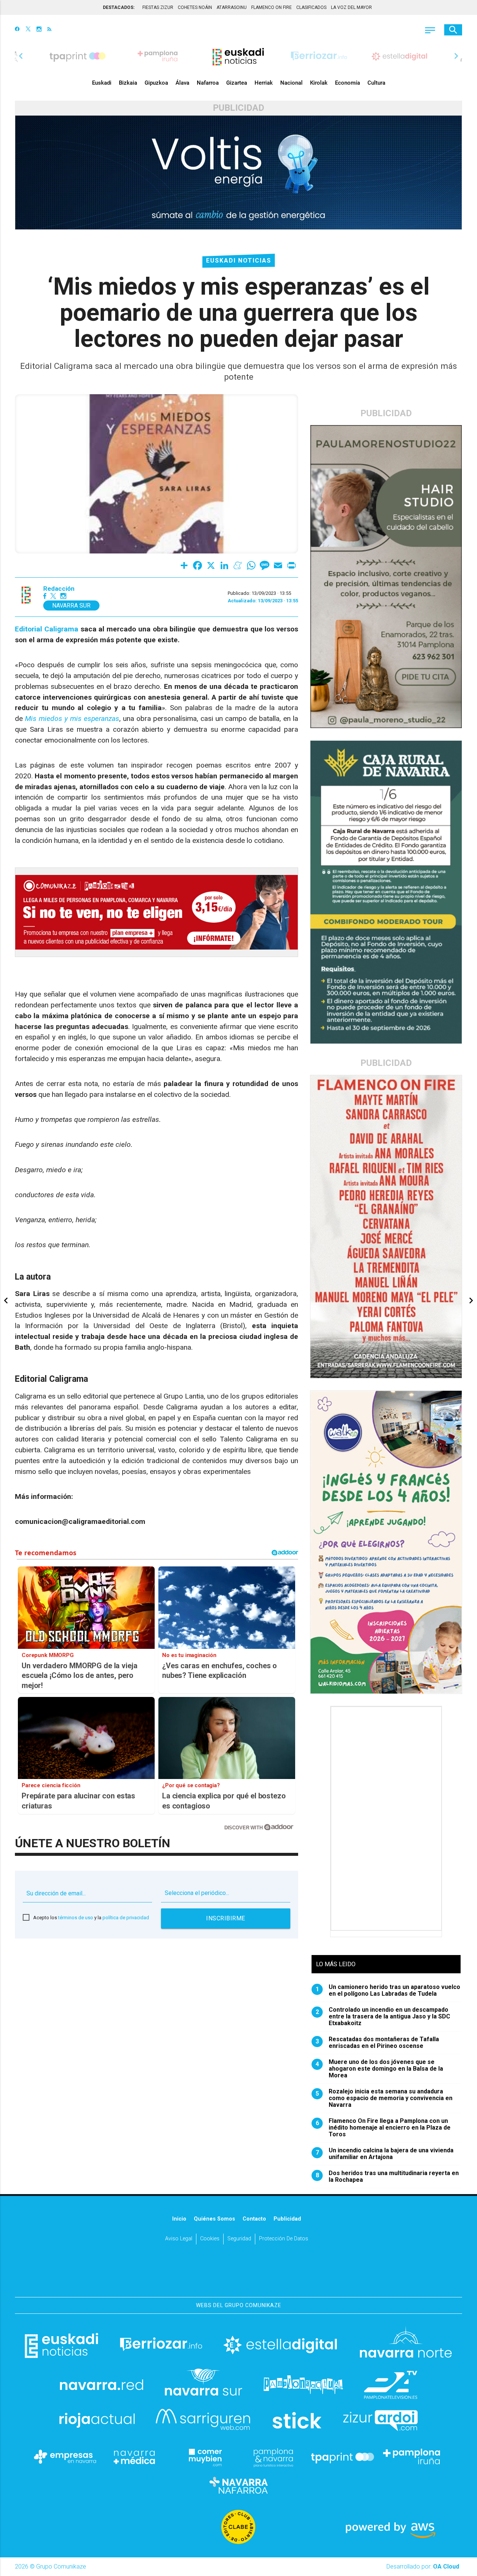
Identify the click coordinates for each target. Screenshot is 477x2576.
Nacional (291, 83)
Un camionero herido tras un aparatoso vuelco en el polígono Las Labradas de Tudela (388, 1990)
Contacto (254, 2219)
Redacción (59, 589)
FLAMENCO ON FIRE (271, 7)
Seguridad (239, 2239)
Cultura (376, 83)
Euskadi (102, 83)
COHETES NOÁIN (195, 7)
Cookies (210, 2239)
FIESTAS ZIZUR (158, 7)
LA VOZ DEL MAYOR (351, 7)
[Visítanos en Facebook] (17, 30)
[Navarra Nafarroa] (238, 2485)
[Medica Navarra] (135, 2457)
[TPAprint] (342, 2457)
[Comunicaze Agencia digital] (238, 2274)
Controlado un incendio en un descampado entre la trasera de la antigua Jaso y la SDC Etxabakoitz (383, 2017)
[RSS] (49, 30)
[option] (238, 56)
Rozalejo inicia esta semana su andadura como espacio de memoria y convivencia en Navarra (384, 2098)
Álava (182, 83)
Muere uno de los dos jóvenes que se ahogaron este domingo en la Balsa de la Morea (380, 2069)
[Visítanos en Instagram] (39, 30)
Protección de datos (284, 2239)
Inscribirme (226, 1918)
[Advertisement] (387, 1819)
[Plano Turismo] (273, 2457)
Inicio (179, 2219)
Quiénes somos (214, 2219)
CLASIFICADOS (311, 7)
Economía (348, 83)
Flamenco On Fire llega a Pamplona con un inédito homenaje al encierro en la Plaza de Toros (383, 2128)
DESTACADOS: (119, 7)
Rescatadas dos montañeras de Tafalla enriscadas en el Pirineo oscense (378, 2043)
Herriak (264, 83)
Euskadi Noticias (239, 261)
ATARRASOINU (232, 7)
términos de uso (76, 1918)
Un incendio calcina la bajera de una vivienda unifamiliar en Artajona (385, 2154)
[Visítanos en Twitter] (28, 30)
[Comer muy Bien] (204, 2457)
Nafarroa (208, 83)
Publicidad (287, 2219)
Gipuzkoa (156, 83)
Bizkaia (128, 83)
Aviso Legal (179, 2239)
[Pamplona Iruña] (412, 2457)
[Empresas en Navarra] (65, 2457)
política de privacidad (126, 1918)
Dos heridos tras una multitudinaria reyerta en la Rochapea (387, 2177)
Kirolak (319, 83)
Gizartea (237, 83)
